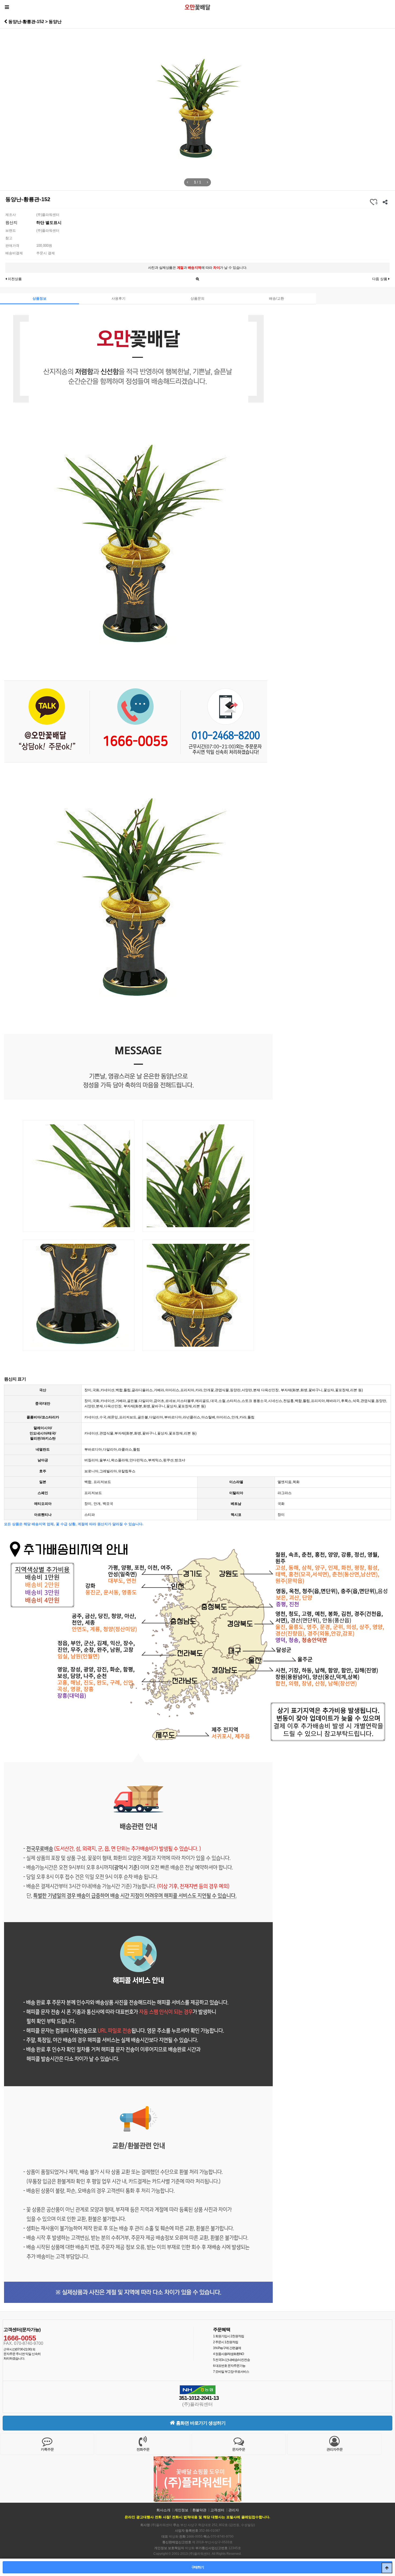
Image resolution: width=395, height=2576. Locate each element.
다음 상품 (380, 279)
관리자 (234, 2510)
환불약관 (199, 2510)
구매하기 (198, 2567)
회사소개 (163, 2510)
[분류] (7, 7)
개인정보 (181, 2510)
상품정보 (39, 298)
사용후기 (119, 298)
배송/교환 (276, 298)
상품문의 (198, 298)
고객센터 (217, 2510)
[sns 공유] (385, 202)
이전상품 (14, 279)
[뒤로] (6, 21)
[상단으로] (387, 2568)
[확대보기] (198, 278)
